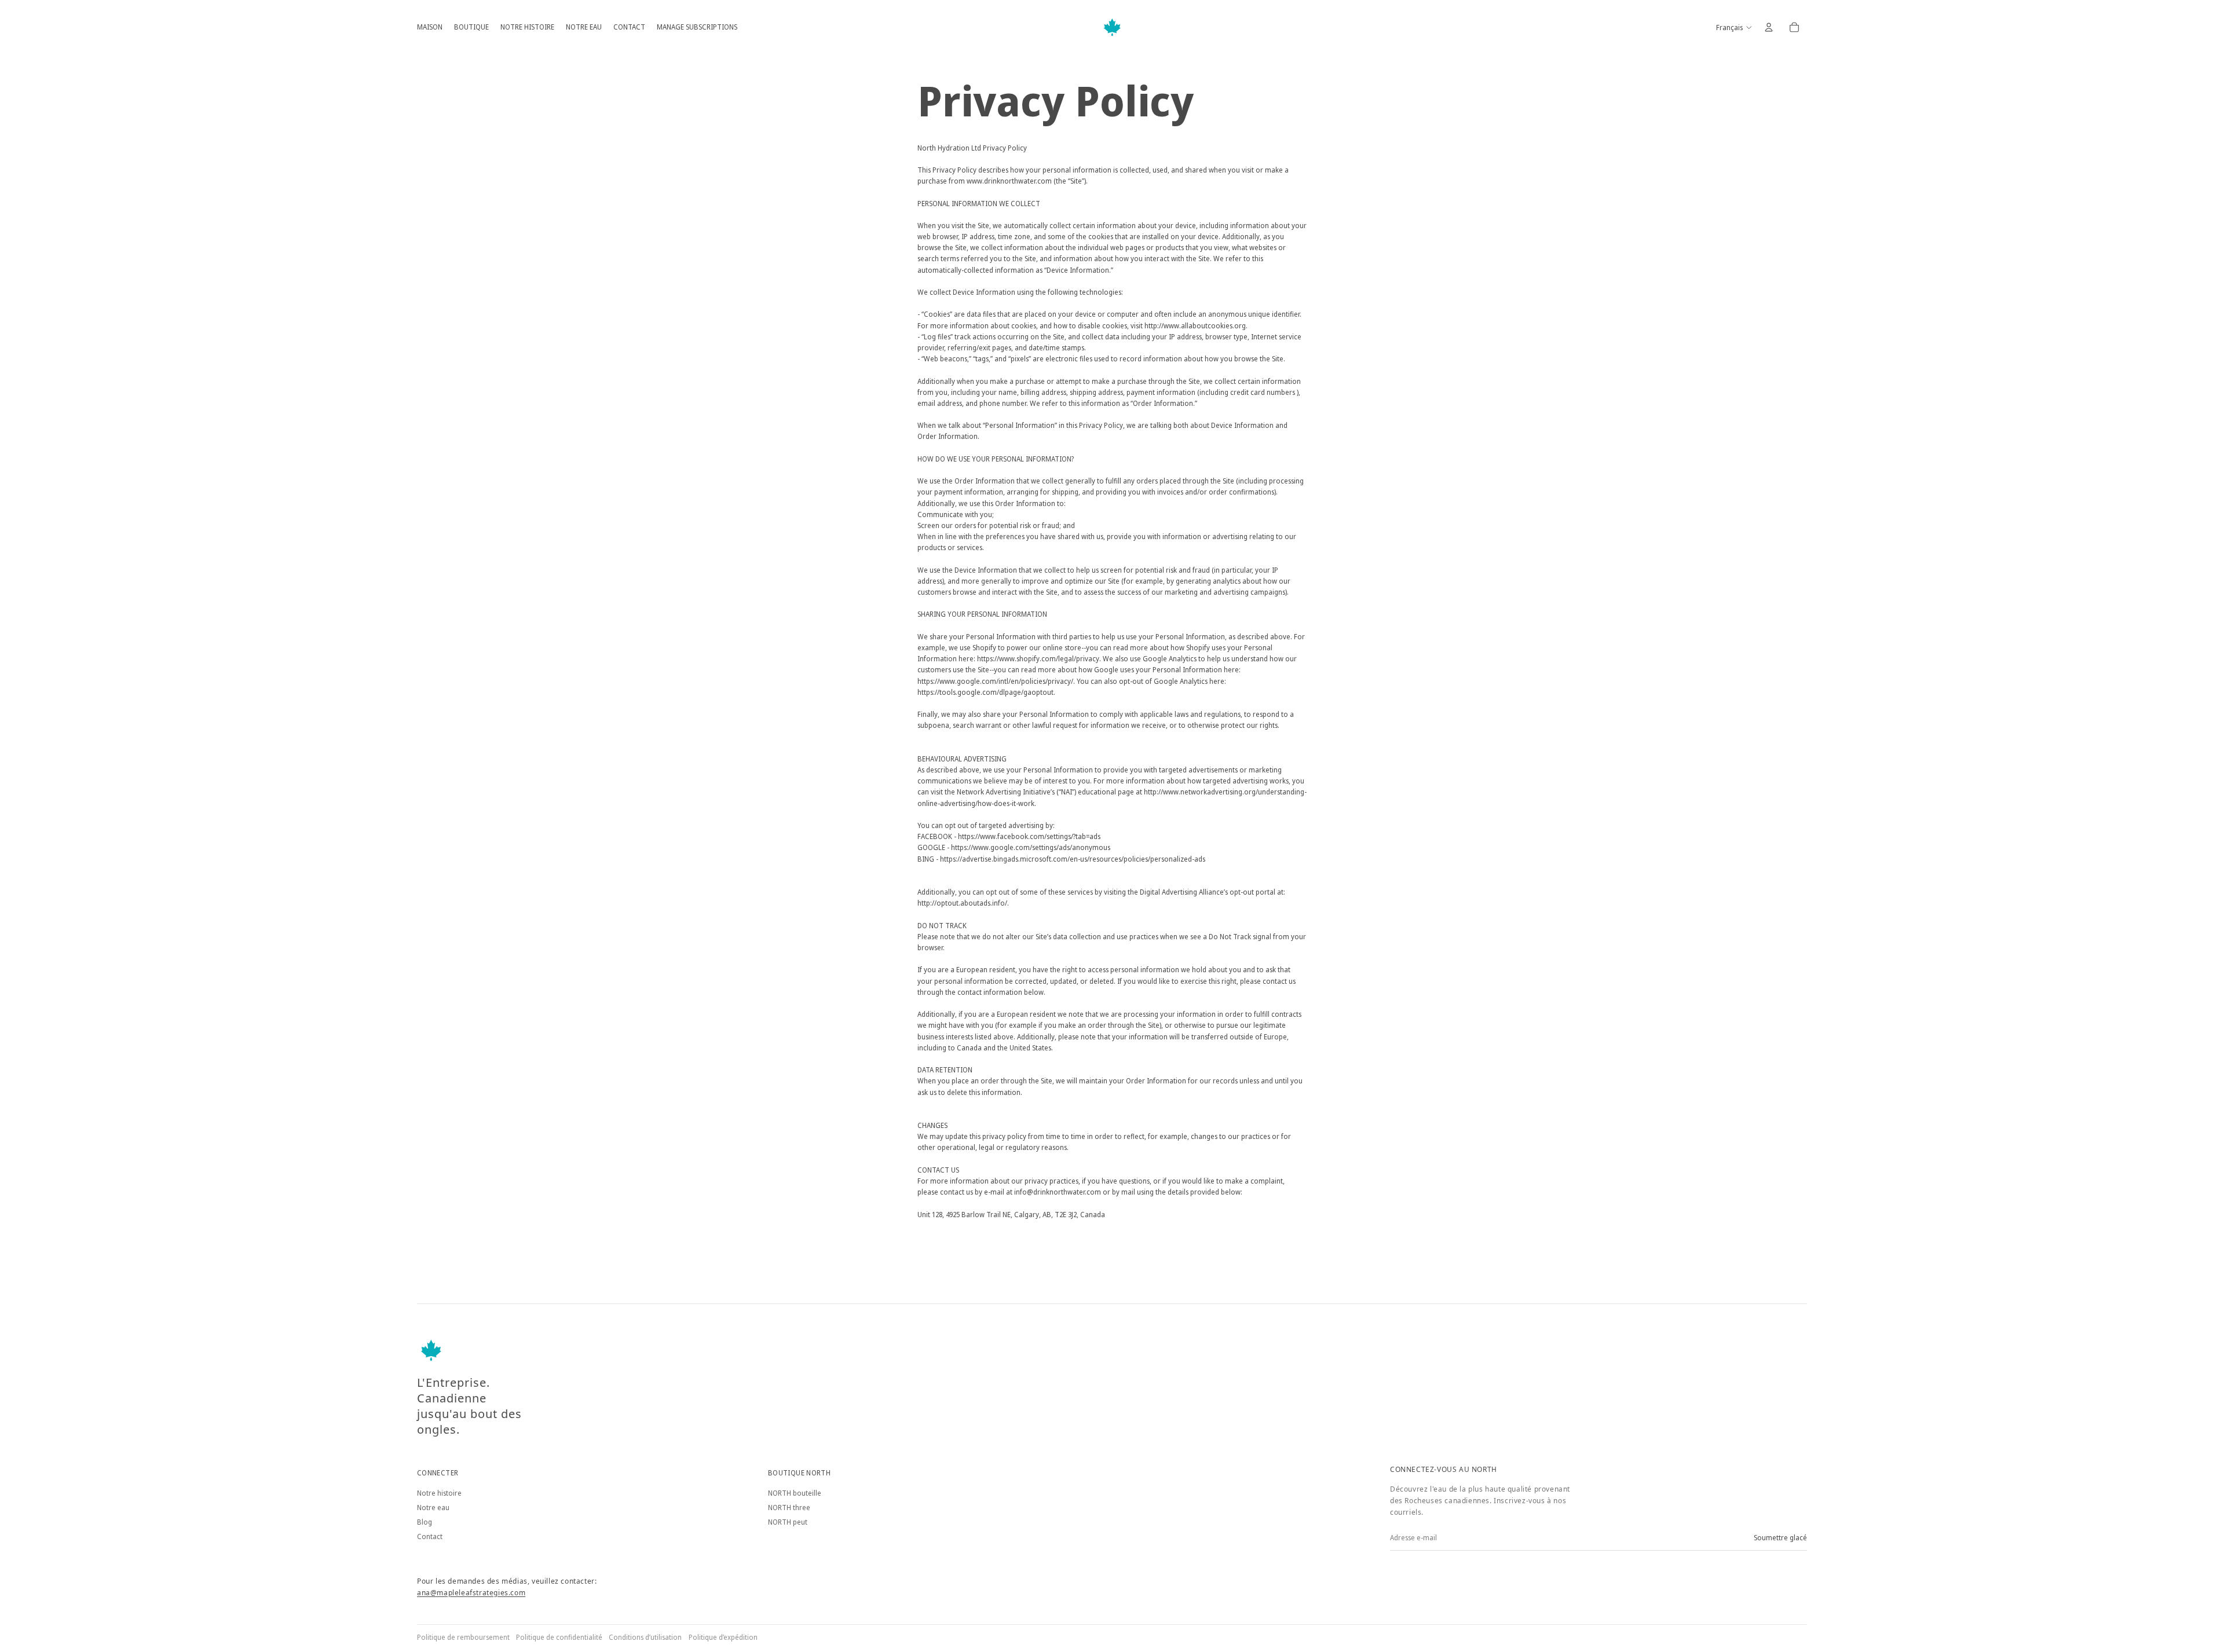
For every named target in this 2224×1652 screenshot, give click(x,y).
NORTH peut (788, 1522)
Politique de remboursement (463, 1637)
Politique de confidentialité (559, 1637)
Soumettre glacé (1780, 1538)
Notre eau (433, 1508)
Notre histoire (439, 1493)
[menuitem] (430, 27)
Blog (425, 1522)
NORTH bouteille (795, 1493)
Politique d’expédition (723, 1637)
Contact (430, 1536)
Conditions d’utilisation (645, 1637)
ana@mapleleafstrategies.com (471, 1593)
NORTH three (789, 1508)
